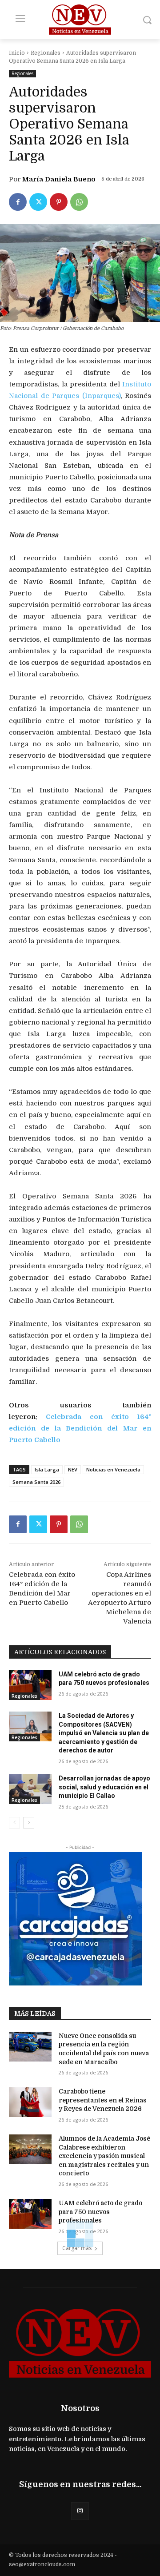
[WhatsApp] (79, 202)
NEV (73, 1469)
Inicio (17, 53)
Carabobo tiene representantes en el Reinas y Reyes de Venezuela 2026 (103, 2100)
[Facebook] (18, 202)
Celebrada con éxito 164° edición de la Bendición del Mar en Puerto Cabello (80, 1428)
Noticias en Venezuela (113, 1469)
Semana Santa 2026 (36, 1482)
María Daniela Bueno (59, 179)
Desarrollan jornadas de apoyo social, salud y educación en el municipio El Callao (104, 1787)
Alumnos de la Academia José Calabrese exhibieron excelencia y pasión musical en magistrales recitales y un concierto (104, 2156)
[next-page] (29, 1823)
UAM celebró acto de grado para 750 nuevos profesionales (100, 2212)
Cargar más (77, 2248)
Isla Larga (47, 1469)
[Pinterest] (59, 202)
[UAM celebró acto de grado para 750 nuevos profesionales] (30, 1685)
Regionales (46, 53)
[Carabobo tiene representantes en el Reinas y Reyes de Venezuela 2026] (30, 2102)
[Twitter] (38, 202)
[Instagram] (80, 2511)
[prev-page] (14, 1823)
